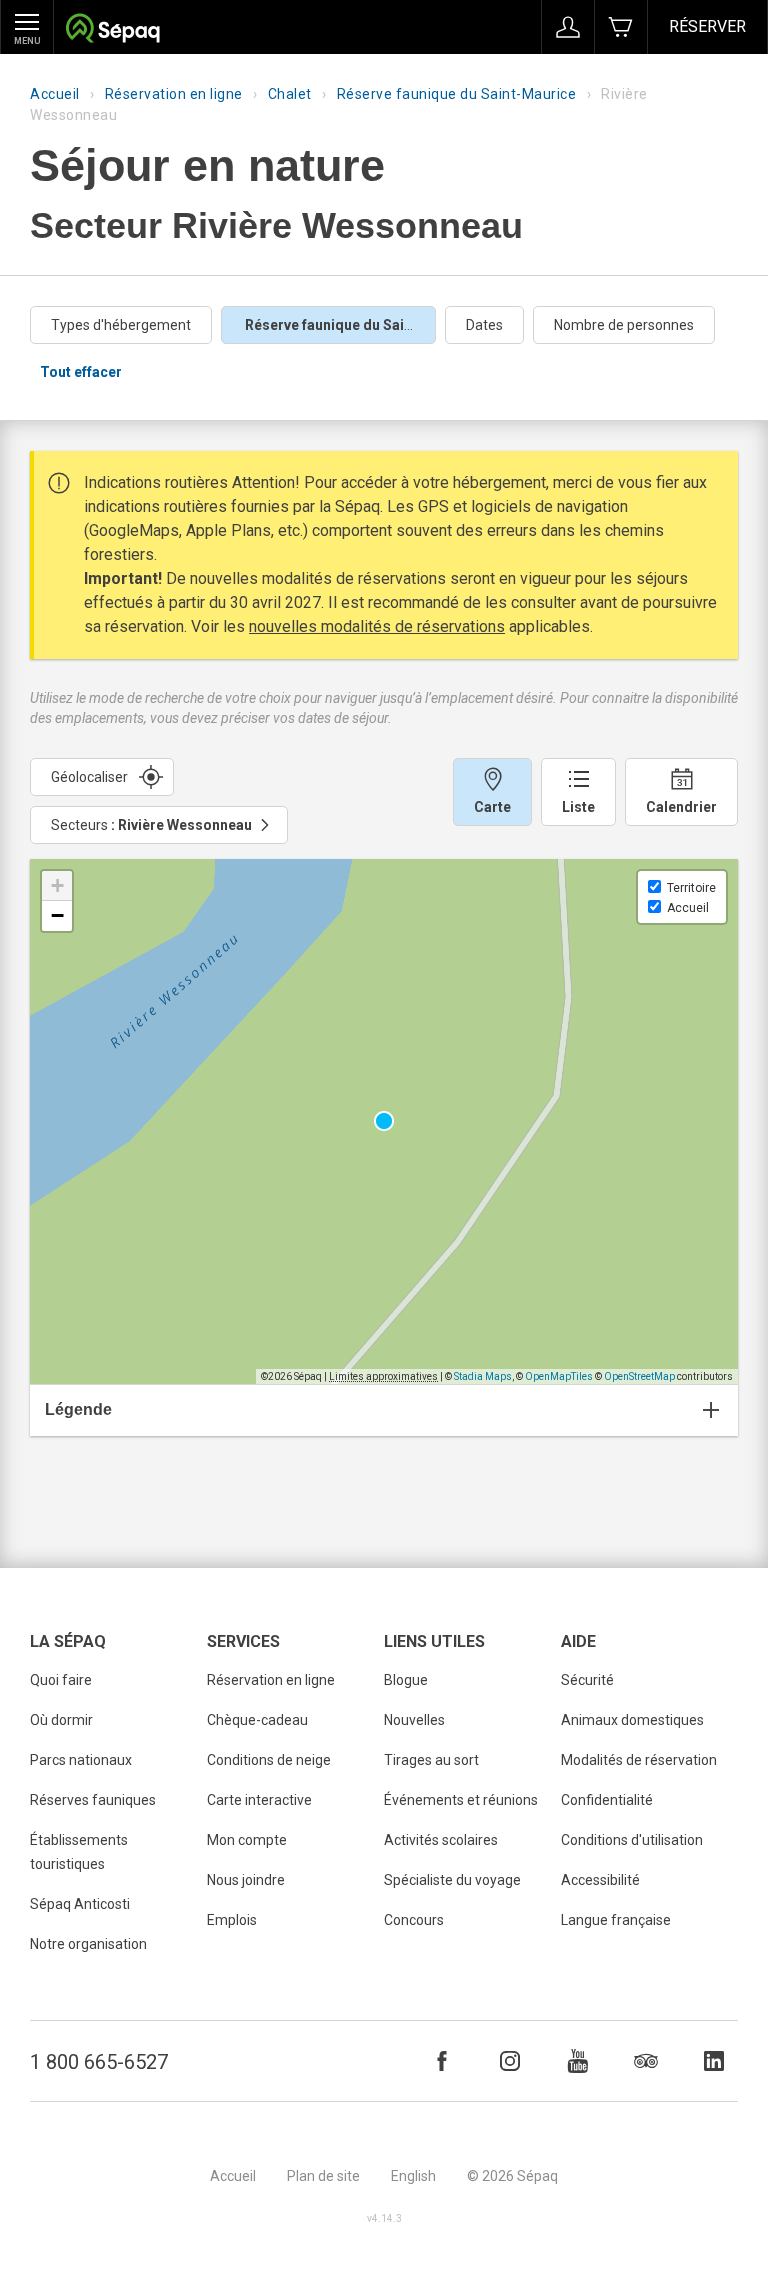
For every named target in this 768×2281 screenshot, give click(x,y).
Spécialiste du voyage (452, 1880)
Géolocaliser (89, 777)
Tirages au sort (431, 1760)
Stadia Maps (483, 1376)
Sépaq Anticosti (80, 1904)
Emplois (232, 1920)
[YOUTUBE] (578, 2061)
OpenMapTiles (559, 1376)
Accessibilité (600, 1880)
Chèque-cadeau (257, 1720)
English (413, 2176)
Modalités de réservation (639, 1760)
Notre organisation (88, 1944)
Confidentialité (607, 1800)
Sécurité (587, 1680)
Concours (414, 1920)
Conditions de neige (269, 1760)
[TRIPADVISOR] (646, 2061)
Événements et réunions (461, 1800)
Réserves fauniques (93, 1800)
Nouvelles (414, 1720)
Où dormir (61, 1720)
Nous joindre (246, 1880)
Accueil (55, 94)
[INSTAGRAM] (510, 2061)
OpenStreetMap (639, 1376)
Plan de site (323, 2176)
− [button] (57, 915)
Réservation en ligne (174, 94)
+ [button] (57, 885)
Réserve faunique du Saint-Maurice (457, 94)
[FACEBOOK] (442, 2061)
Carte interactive (259, 1800)
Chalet (290, 94)
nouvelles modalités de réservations (377, 626)
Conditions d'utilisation (632, 1840)
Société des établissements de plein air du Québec (112, 30)
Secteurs (151, 825)
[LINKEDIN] (714, 2061)
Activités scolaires (441, 1840)
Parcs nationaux (81, 1760)
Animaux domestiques (632, 1720)
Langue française (616, 1920)
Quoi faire (61, 1680)
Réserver (707, 26)
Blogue (406, 1680)
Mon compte (247, 1840)
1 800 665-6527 (99, 2062)
